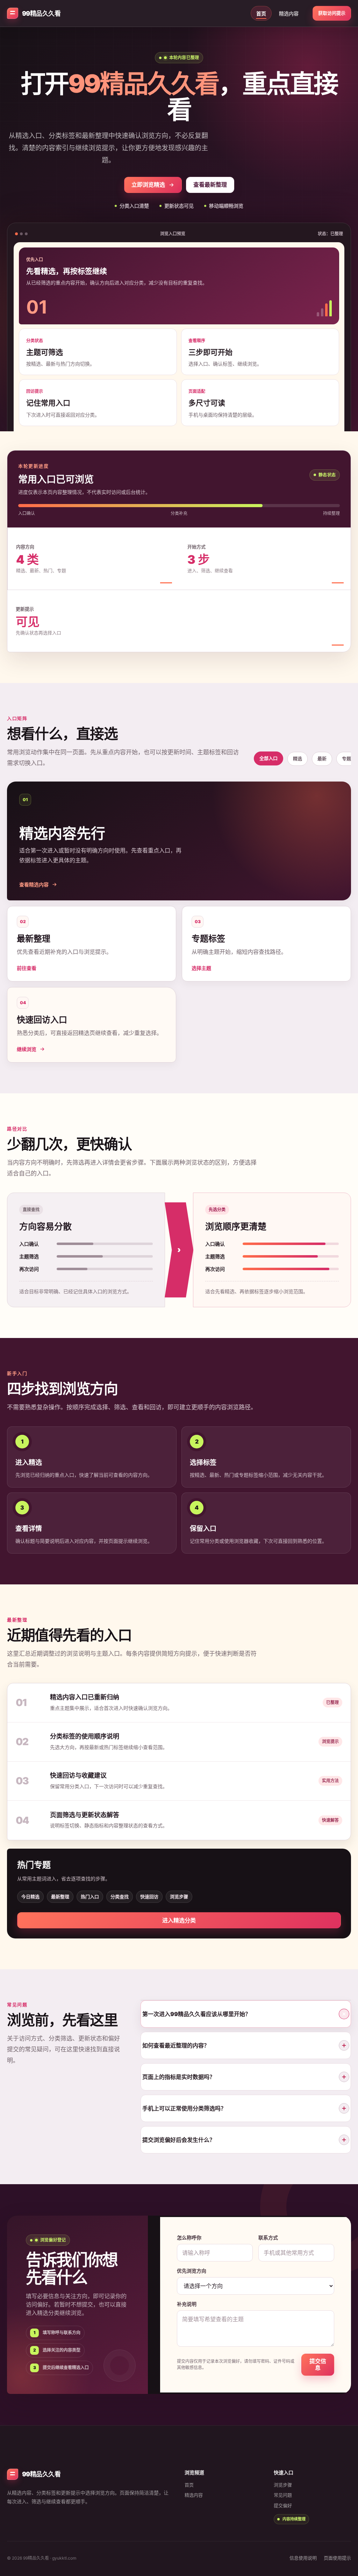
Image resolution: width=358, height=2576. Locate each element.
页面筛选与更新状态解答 (85, 1815)
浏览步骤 (179, 1897)
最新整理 (60, 1897)
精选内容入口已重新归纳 (85, 1697)
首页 (261, 13)
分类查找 (120, 1897)
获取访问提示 (332, 13)
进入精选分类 (179, 1920)
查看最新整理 (210, 185)
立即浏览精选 (148, 185)
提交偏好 (283, 2505)
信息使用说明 (303, 2558)
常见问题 (283, 2495)
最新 (322, 758)
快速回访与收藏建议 (78, 1775)
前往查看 (27, 968)
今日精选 (30, 1897)
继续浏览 (27, 1049)
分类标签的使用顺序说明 (85, 1736)
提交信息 (318, 2364)
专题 (346, 758)
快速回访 (149, 1897)
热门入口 (90, 1897)
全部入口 (268, 758)
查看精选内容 (34, 884)
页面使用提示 (337, 2558)
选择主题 (201, 968)
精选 (298, 758)
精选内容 (289, 13)
